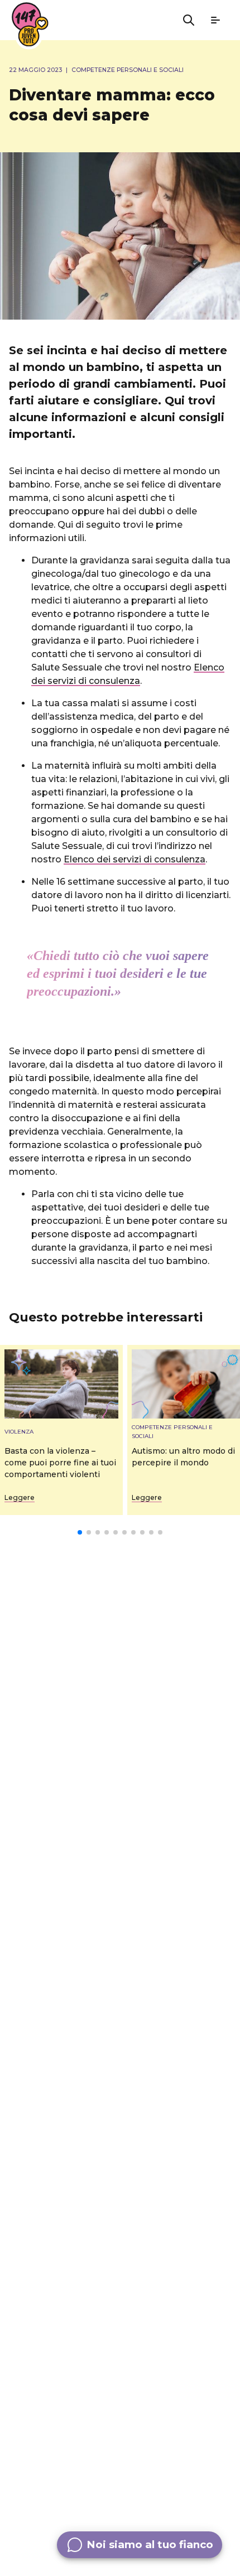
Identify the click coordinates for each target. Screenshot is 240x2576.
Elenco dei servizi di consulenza (135, 859)
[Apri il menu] (215, 20)
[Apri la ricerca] (189, 20)
